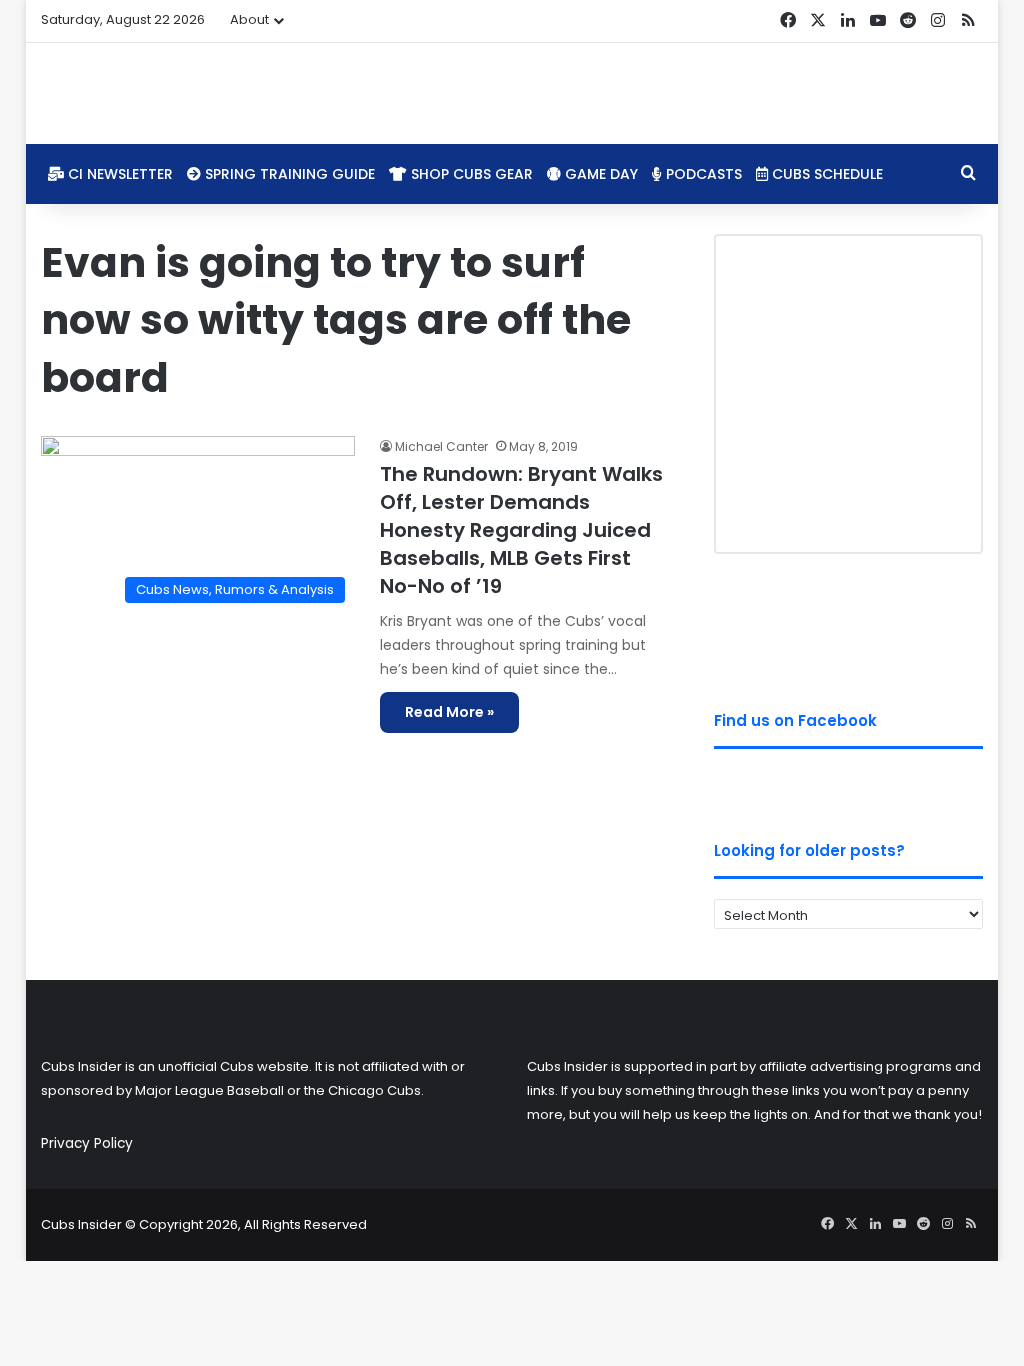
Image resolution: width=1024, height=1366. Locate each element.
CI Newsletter (118, 174)
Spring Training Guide (288, 174)
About (249, 19)
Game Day (599, 174)
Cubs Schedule (825, 174)
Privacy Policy (87, 1143)
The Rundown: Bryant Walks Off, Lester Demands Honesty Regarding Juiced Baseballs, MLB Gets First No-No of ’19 (521, 530)
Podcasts (702, 174)
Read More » (449, 712)
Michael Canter (441, 446)
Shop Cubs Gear (470, 174)
